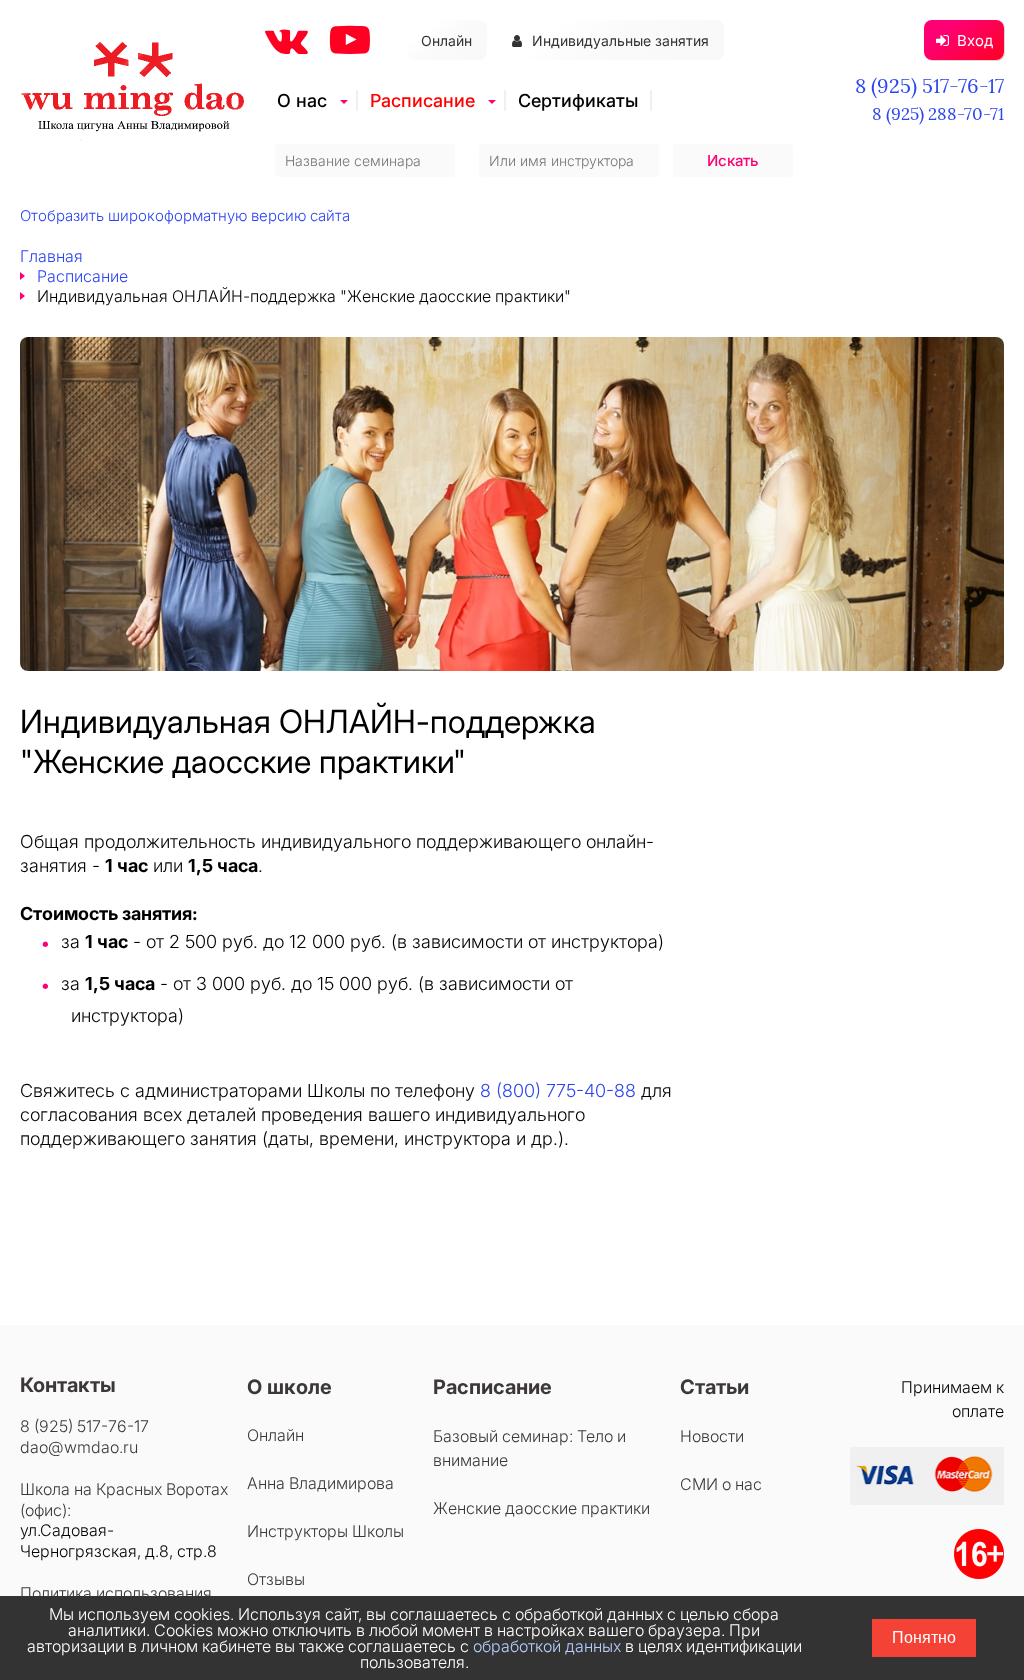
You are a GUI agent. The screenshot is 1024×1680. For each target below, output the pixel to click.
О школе (289, 1387)
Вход (975, 40)
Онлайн (446, 40)
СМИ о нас (721, 1484)
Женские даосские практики (541, 1508)
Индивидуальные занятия (620, 40)
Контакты (68, 1385)
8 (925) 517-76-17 (929, 85)
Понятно (924, 1637)
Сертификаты (578, 100)
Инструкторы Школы (325, 1531)
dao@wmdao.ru (79, 1447)
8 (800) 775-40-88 (558, 1090)
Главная (51, 256)
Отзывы (276, 1579)
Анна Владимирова (320, 1483)
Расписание (422, 100)
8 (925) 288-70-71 (938, 114)
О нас (302, 100)
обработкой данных (547, 1646)
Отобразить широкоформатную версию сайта (185, 215)
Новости (712, 1436)
